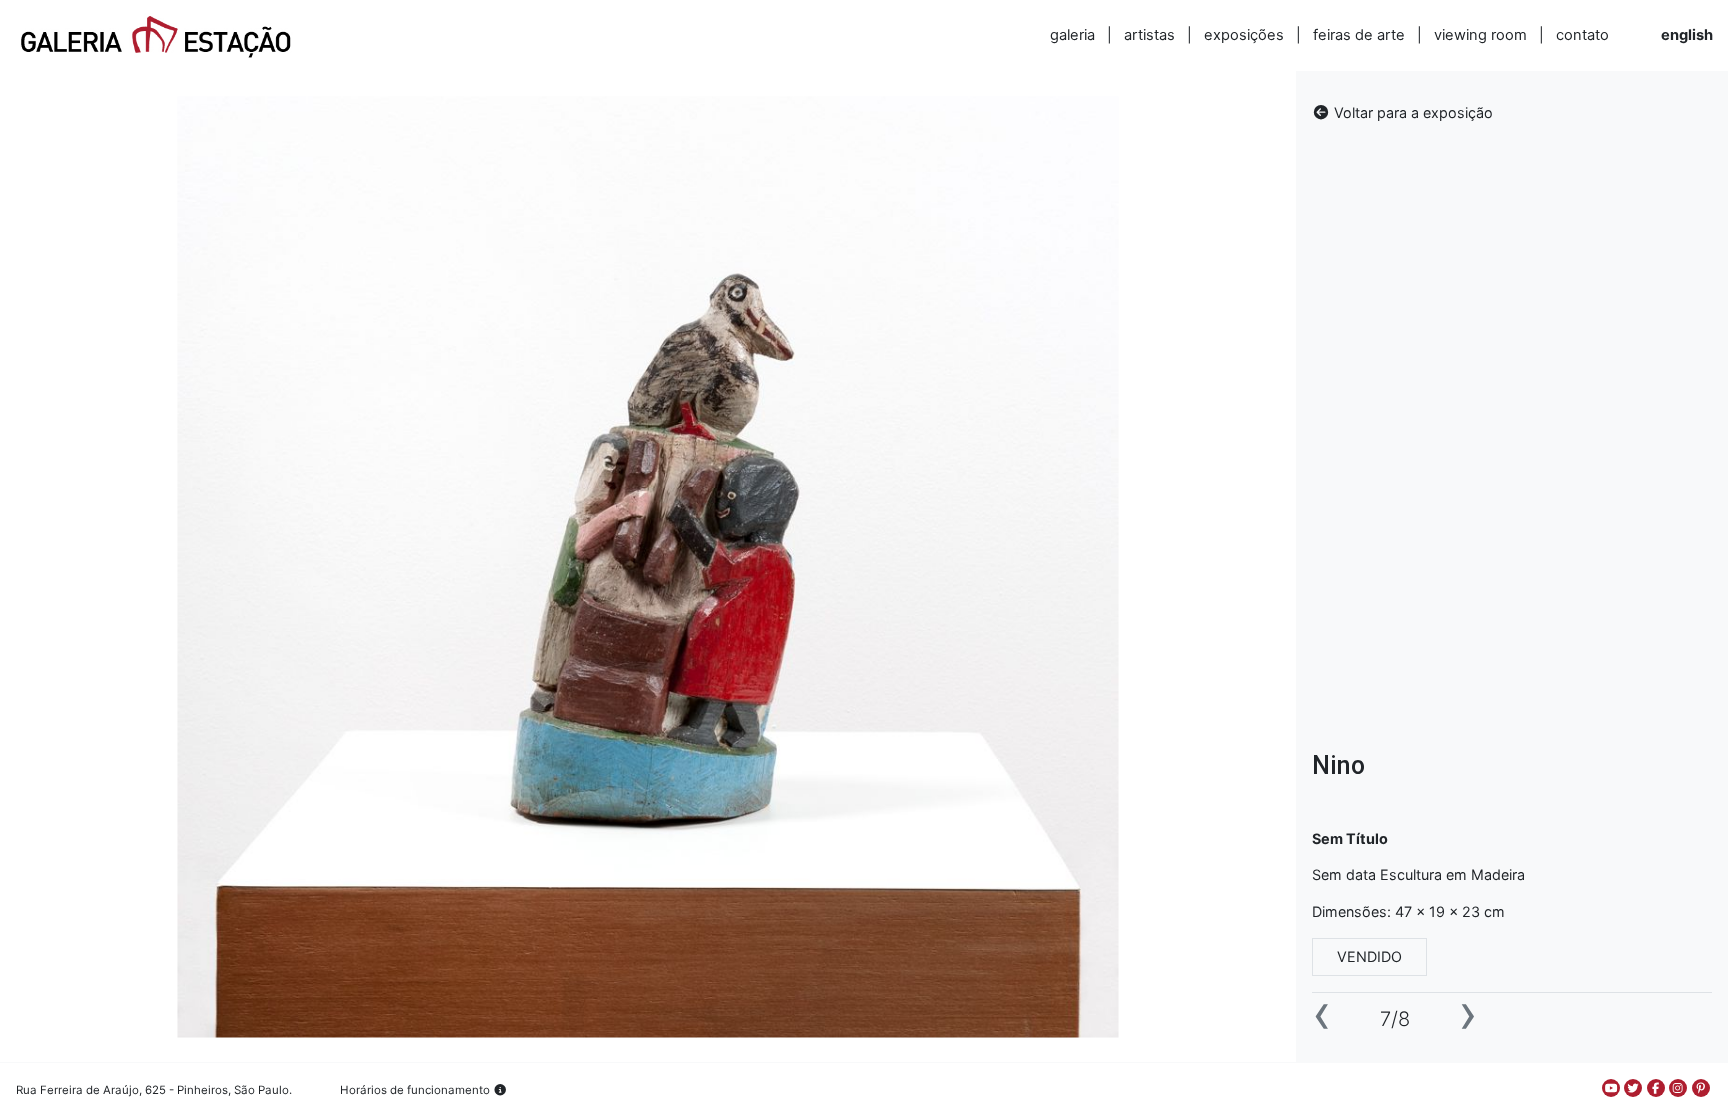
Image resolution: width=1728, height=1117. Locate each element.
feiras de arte (1359, 35)
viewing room (1480, 35)
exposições (1244, 35)
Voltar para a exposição (1411, 112)
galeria (1072, 35)
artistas (1149, 35)
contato (1582, 35)
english (1687, 35)
